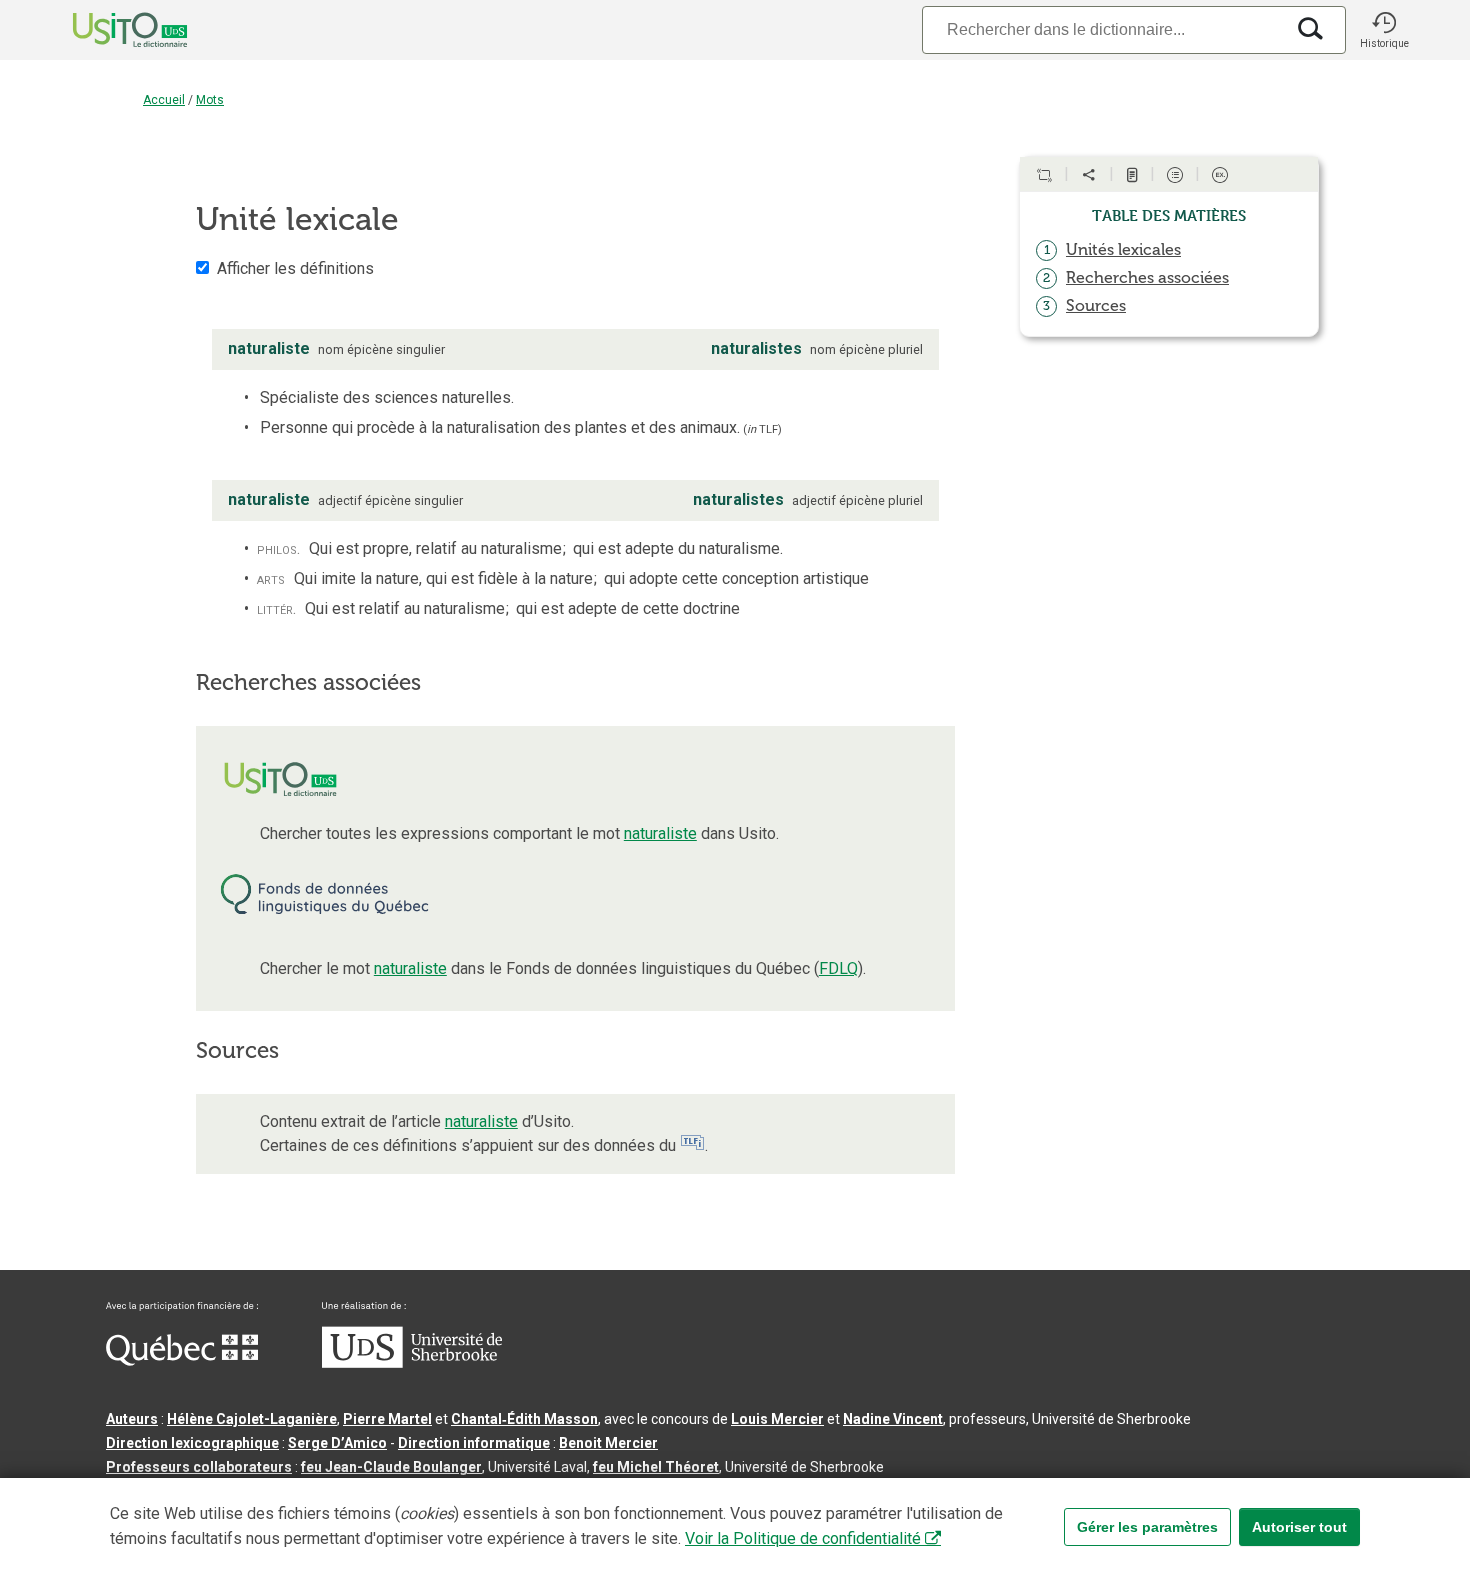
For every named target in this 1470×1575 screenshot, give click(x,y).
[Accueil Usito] (108, 30)
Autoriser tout (1299, 1527)
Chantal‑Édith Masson (524, 1419)
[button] (1384, 30)
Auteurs (132, 1419)
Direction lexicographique (192, 1443)
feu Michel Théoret (656, 1467)
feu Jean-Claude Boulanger (391, 1467)
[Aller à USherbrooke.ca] (412, 1363)
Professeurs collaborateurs (199, 1467)
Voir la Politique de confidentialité (803, 1538)
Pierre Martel (387, 1419)
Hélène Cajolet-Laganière (252, 1419)
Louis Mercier (777, 1419)
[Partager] (1089, 175)
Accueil (164, 100)
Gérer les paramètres (1147, 1527)
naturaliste (660, 833)
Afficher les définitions (295, 268)
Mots (210, 100)
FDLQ (838, 968)
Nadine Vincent (893, 1419)
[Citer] (1044, 175)
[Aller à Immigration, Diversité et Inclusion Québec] (182, 1361)
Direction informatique (474, 1443)
